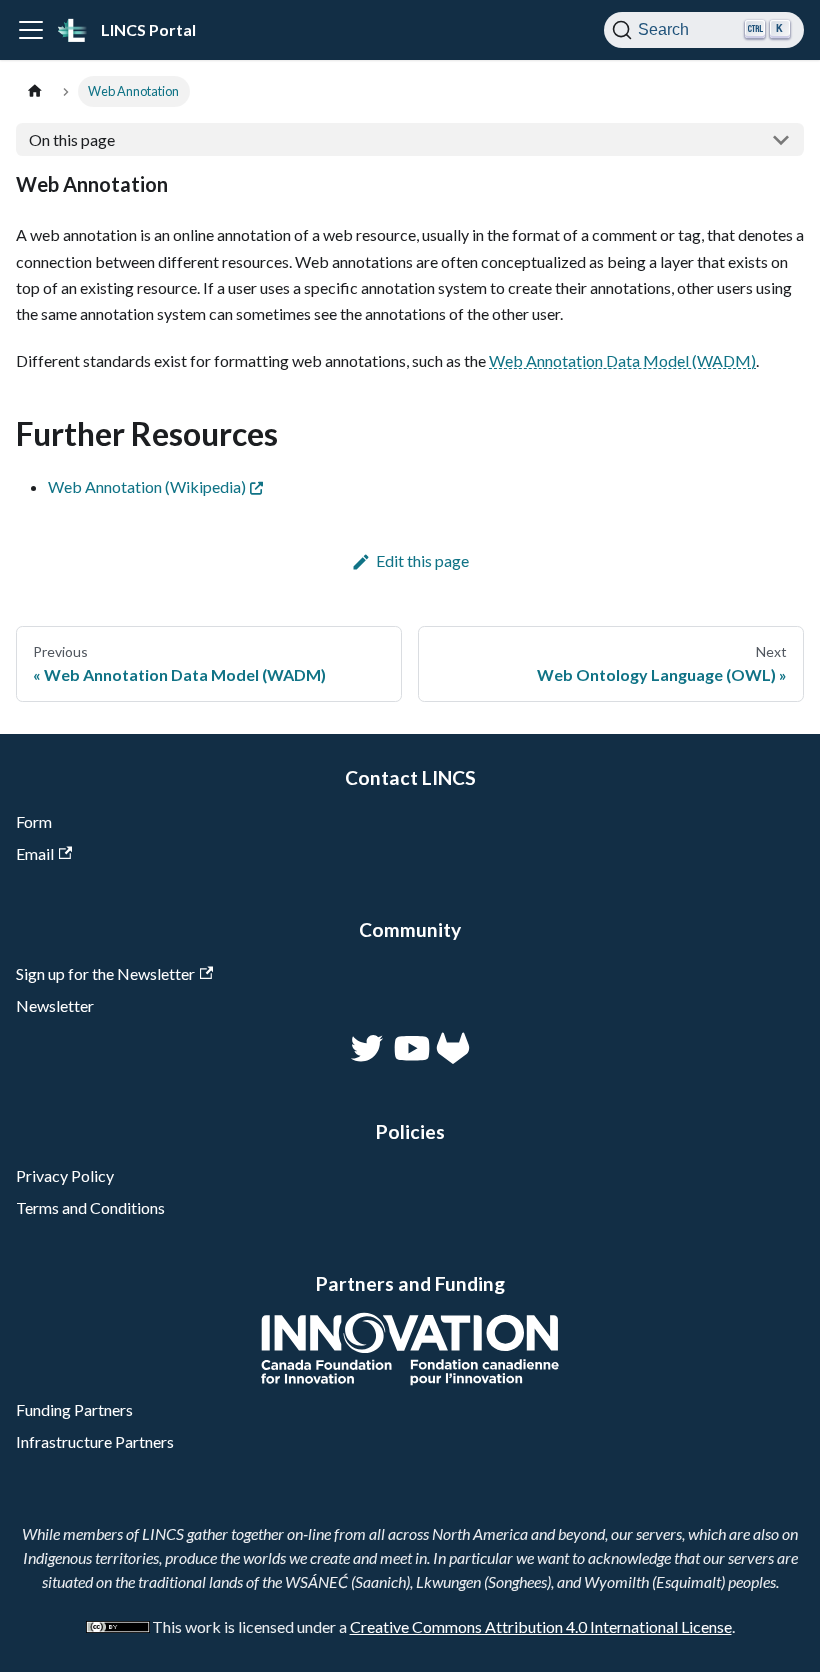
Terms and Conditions (90, 1207)
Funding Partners (74, 1409)
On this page (72, 139)
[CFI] (410, 1379)
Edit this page (422, 560)
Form (34, 821)
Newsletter (55, 1005)
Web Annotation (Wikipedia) (147, 486)
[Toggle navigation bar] (31, 30)
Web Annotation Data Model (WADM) (622, 360)
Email (35, 853)
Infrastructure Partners (95, 1441)
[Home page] (35, 91)
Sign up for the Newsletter (105, 973)
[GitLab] (453, 1057)
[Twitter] (368, 1057)
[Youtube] (410, 1057)
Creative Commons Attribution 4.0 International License (541, 1626)
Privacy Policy (65, 1175)
